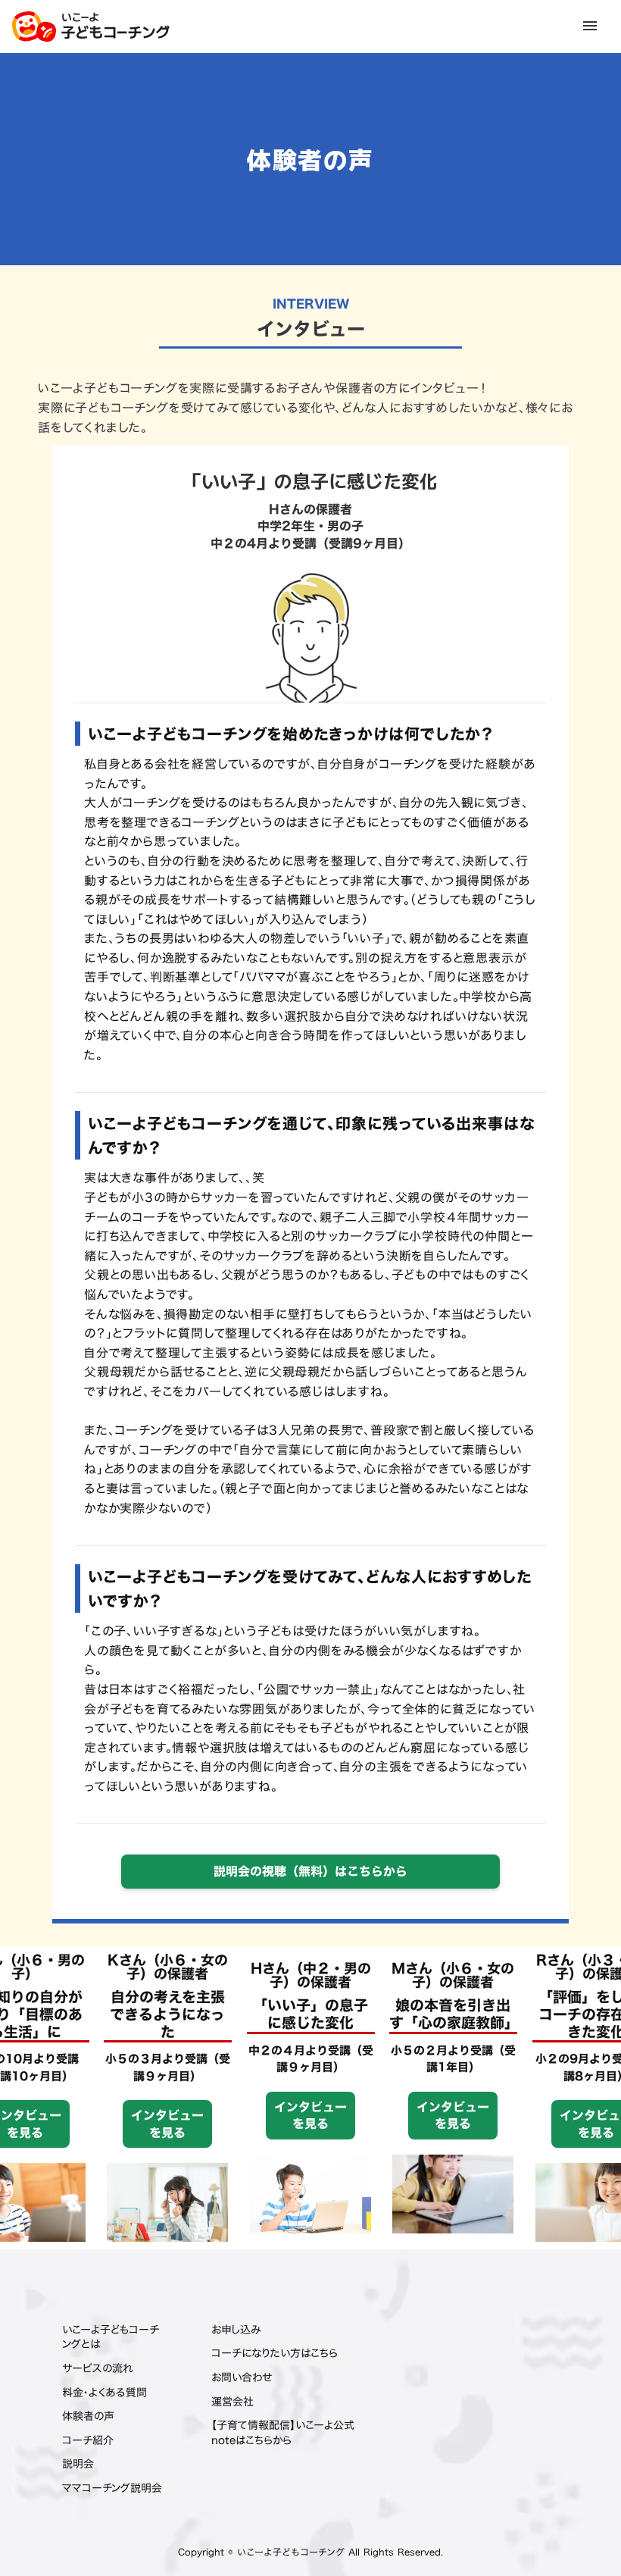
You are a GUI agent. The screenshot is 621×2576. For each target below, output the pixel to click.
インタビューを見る (63, 2124)
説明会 (78, 2464)
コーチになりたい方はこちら (275, 2353)
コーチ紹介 (88, 2440)
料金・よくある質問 (105, 2393)
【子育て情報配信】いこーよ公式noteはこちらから (283, 2432)
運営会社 (232, 2402)
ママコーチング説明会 (112, 2488)
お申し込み (236, 2330)
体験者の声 (88, 2416)
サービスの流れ (98, 2368)
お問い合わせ (242, 2377)
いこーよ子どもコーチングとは (111, 2337)
